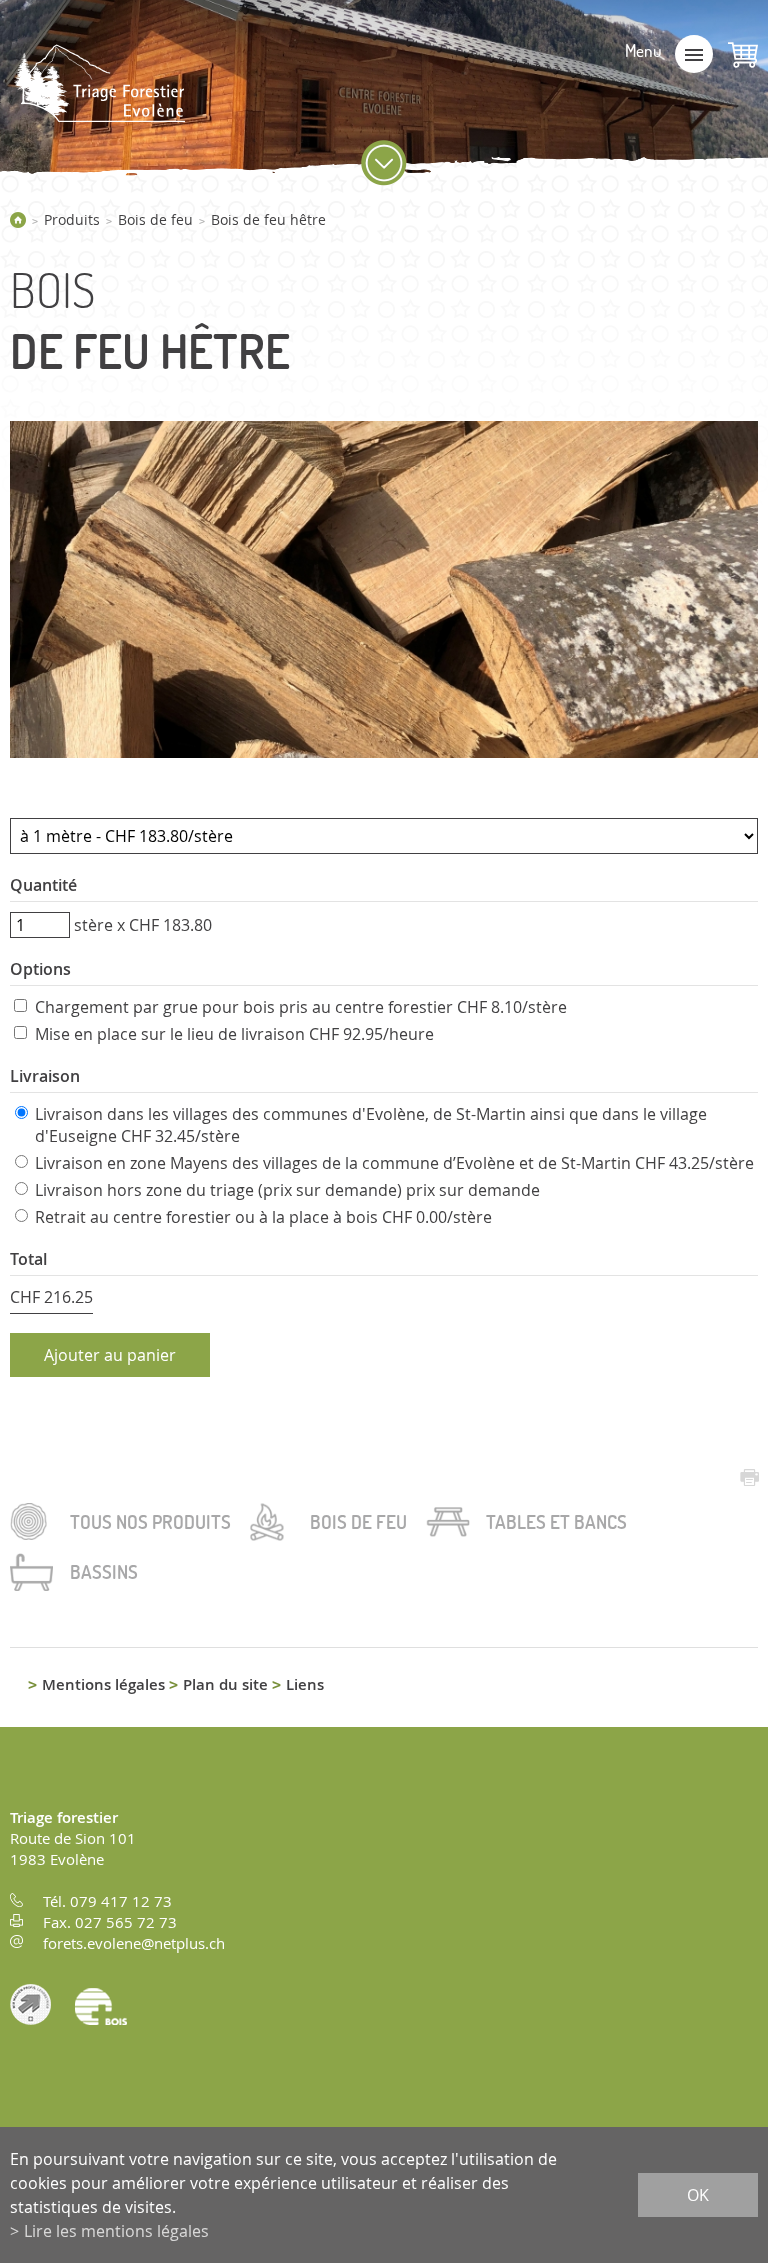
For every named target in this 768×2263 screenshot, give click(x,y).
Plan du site (225, 1684)
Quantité (43, 885)
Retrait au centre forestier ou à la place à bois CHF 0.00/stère (263, 1217)
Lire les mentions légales (116, 2231)
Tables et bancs (556, 1522)
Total (28, 1259)
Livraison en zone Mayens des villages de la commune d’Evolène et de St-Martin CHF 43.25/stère (394, 1163)
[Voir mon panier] (743, 55)
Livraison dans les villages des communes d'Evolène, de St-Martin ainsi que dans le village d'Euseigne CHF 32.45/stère (371, 1125)
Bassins (104, 1572)
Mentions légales (103, 1684)
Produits (72, 219)
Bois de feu (155, 219)
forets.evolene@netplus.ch (134, 1943)
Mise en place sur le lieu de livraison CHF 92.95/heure (234, 1034)
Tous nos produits (150, 1522)
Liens (305, 1684)
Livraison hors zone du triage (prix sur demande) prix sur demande (287, 1190)
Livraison (45, 1076)
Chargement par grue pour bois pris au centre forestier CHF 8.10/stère (301, 1007)
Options (40, 969)
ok (698, 2195)
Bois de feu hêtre (268, 219)
